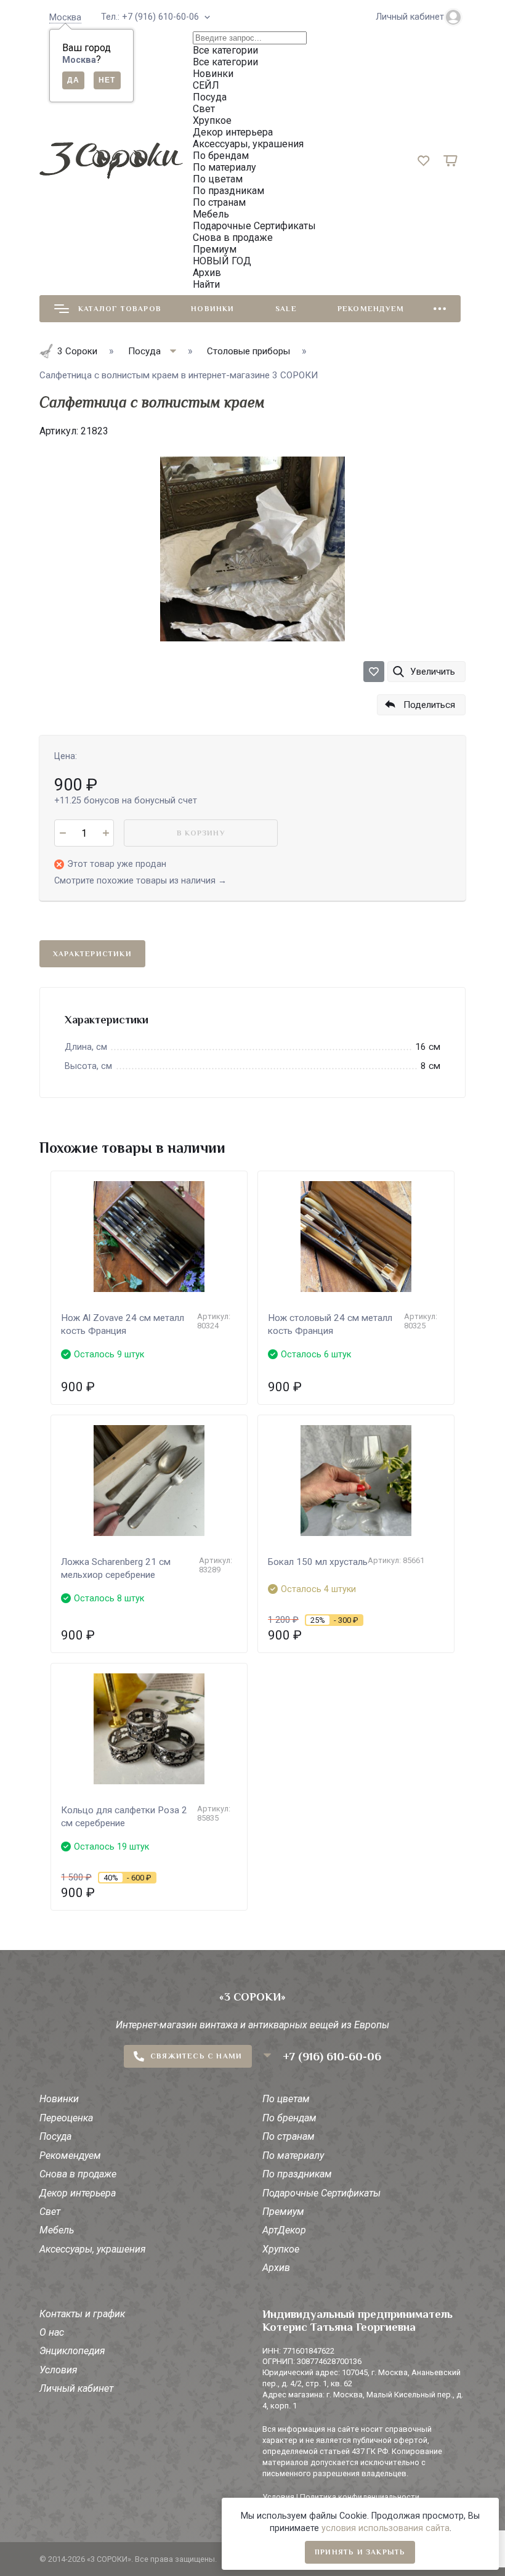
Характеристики (92, 954)
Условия (59, 2370)
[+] (106, 833)
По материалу (293, 2155)
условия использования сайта (386, 2528)
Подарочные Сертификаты (321, 2193)
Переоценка (66, 2118)
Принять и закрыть (360, 2552)
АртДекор (284, 2230)
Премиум (283, 2212)
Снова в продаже (78, 2174)
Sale (286, 309)
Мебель (57, 2230)
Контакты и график (82, 2314)
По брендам (289, 2118)
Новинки (212, 309)
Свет (50, 2212)
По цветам (286, 2099)
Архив (276, 2268)
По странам (289, 2136)
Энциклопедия (72, 2351)
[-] (63, 833)
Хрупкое (281, 2249)
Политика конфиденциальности (360, 2497)
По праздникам (297, 2174)
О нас (52, 2332)
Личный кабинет (76, 2388)
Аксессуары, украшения (93, 2249)
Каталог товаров (120, 309)
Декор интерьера (78, 2193)
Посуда (55, 2136)
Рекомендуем (371, 309)
